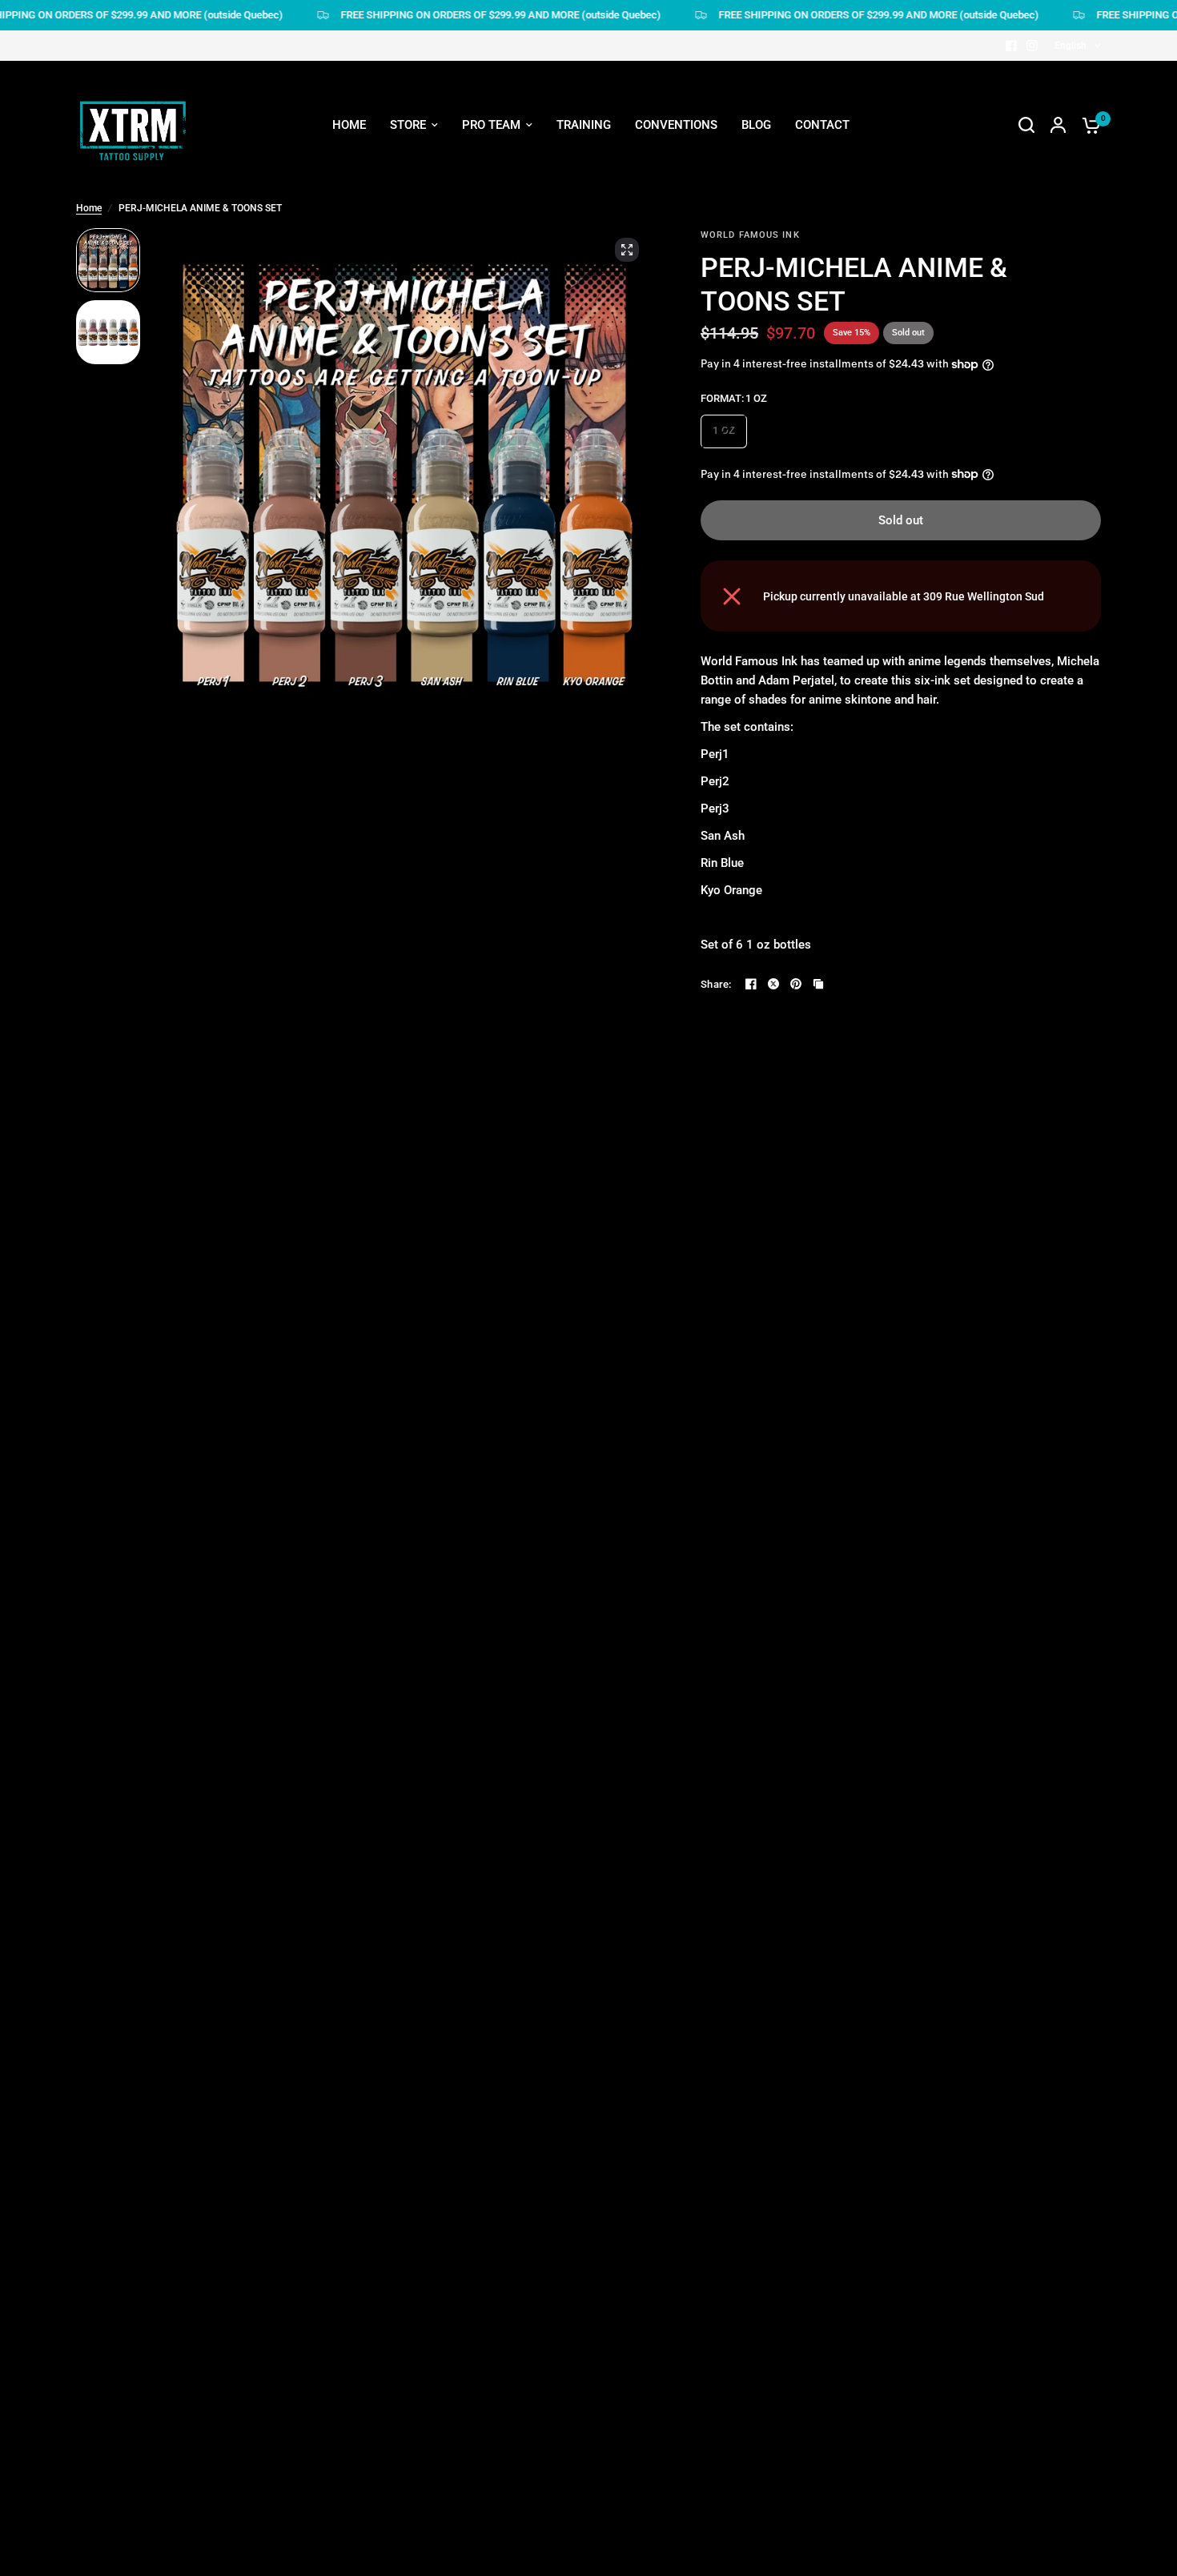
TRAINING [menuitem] (584, 125)
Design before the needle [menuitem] (676, 231)
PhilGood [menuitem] (482, 435)
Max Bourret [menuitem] (490, 406)
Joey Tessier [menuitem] (491, 260)
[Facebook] (1011, 46)
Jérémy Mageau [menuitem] (500, 202)
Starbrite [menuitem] (632, 319)
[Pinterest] (796, 984)
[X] (773, 984)
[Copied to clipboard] (818, 984)
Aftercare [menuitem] (634, 260)
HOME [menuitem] (349, 125)
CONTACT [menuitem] (822, 125)
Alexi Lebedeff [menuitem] (496, 319)
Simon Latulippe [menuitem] (500, 289)
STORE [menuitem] (408, 125)
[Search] (1026, 125)
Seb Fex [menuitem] (478, 231)
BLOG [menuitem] (756, 125)
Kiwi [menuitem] (468, 464)
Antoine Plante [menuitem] (497, 347)
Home (89, 208)
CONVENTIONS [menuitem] (676, 125)
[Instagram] (1032, 46)
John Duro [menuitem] (485, 377)
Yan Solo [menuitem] (481, 523)
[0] (1087, 125)
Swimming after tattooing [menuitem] (678, 289)
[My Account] (1058, 125)
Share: (716, 984)
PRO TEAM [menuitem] (491, 125)
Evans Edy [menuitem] (484, 494)
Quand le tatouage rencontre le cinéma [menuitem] (713, 202)
